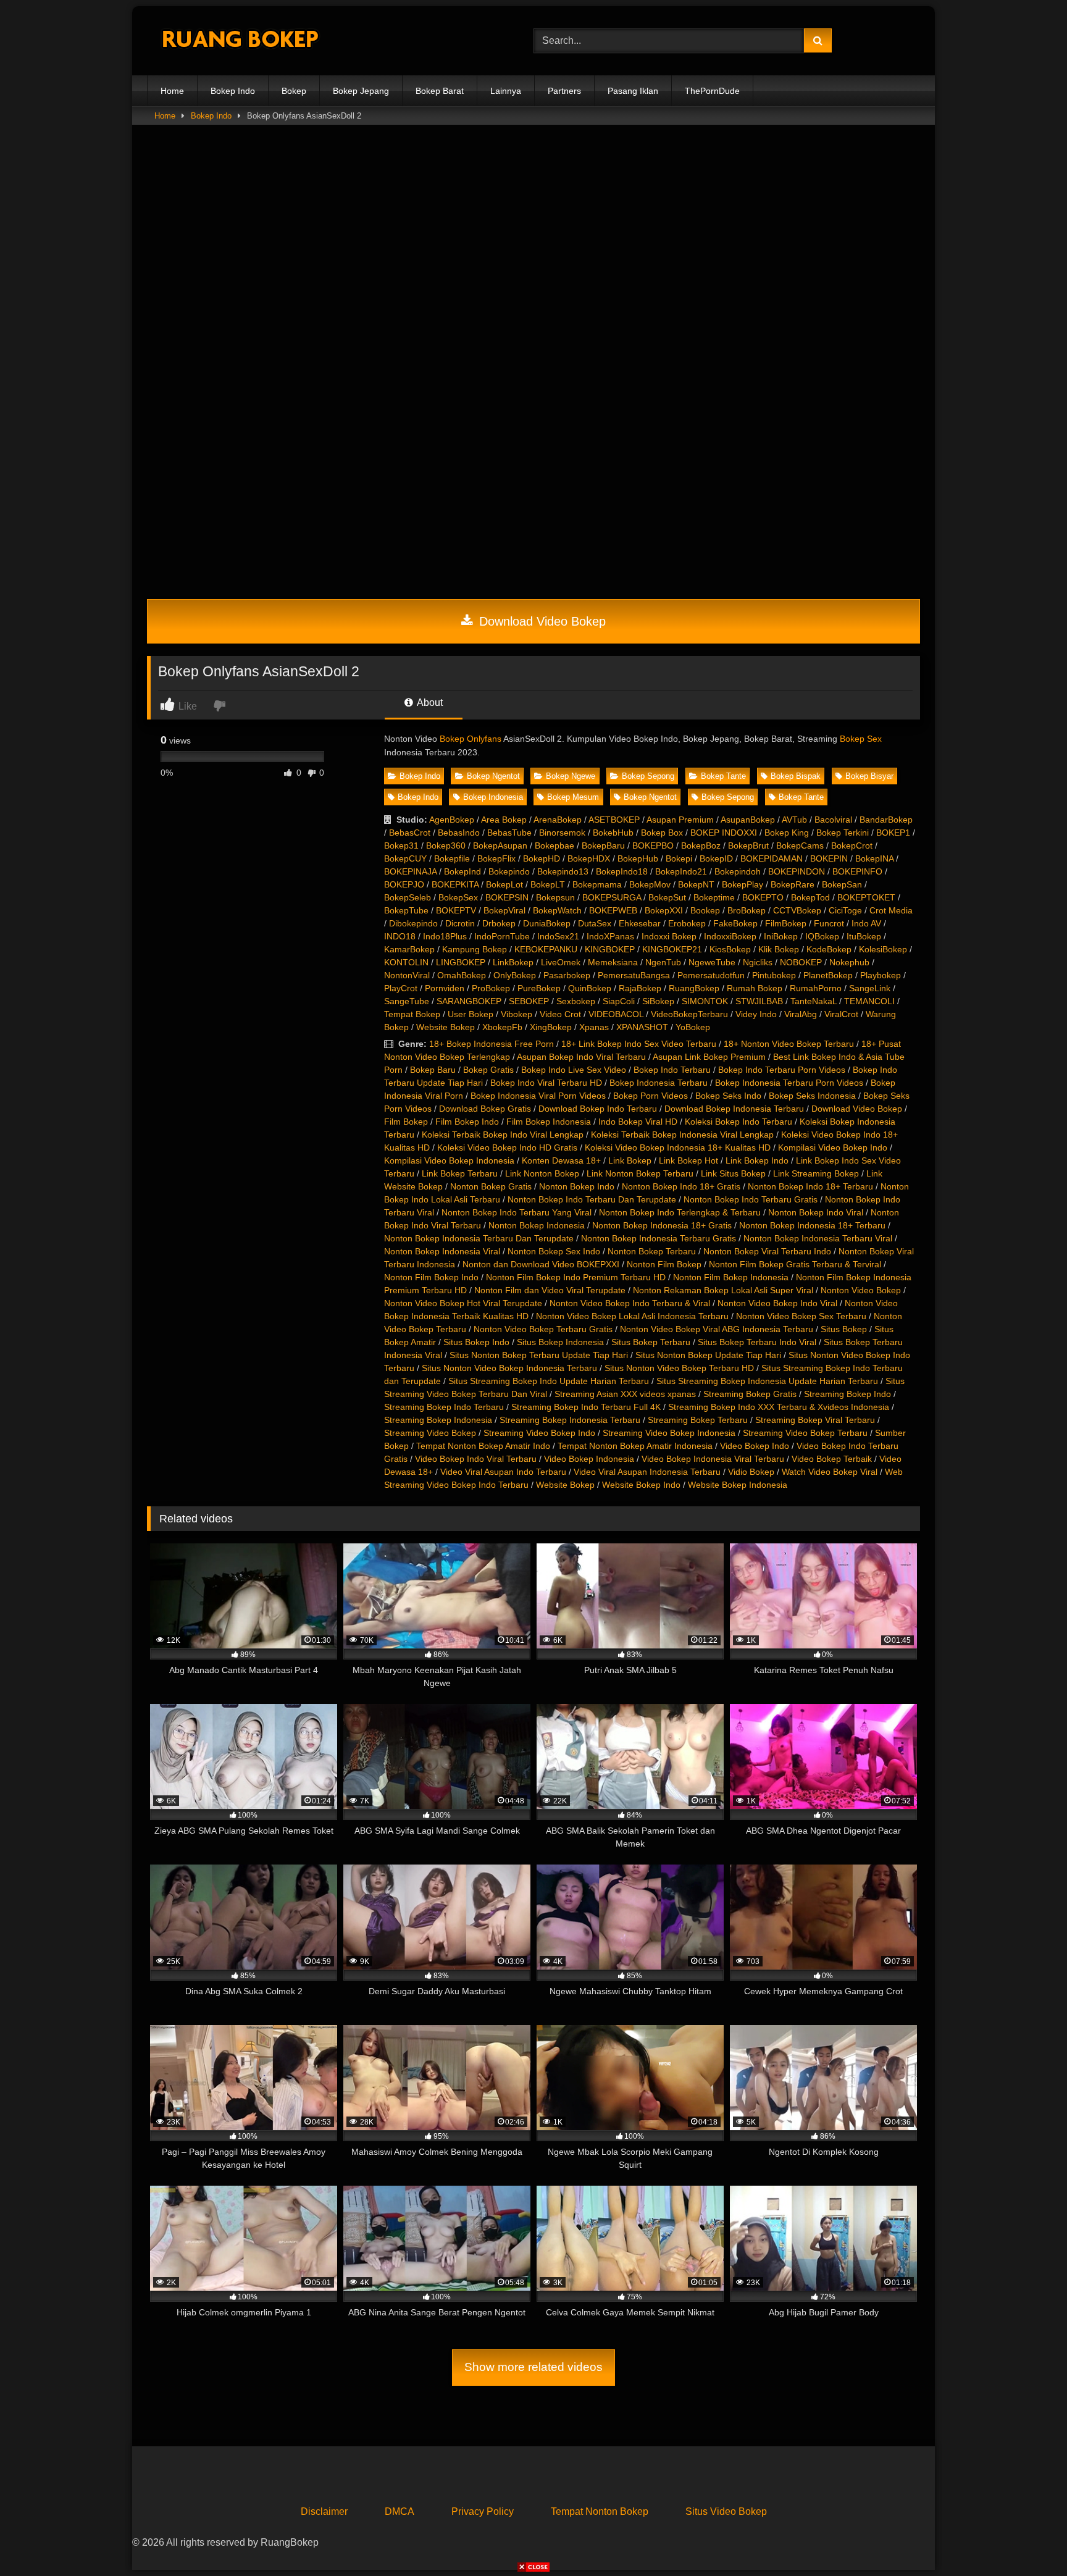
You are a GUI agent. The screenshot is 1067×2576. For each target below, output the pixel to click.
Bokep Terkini (843, 833)
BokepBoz (701, 845)
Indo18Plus (445, 936)
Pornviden (445, 988)
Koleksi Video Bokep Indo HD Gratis (507, 1147)
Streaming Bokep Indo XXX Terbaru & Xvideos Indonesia (779, 1407)
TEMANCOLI (869, 1001)
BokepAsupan (500, 845)
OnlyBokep (515, 975)
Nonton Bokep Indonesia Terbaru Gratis (659, 1238)
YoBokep (693, 1027)
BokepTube (406, 910)
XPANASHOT (642, 1027)
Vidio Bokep (751, 1472)
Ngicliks (758, 962)
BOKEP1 (893, 833)
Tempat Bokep (412, 1014)
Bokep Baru (433, 1070)
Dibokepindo (413, 923)
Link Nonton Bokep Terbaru (640, 1173)
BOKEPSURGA (612, 897)
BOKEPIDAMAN (772, 858)
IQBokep (822, 936)
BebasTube (509, 833)
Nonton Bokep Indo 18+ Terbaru (810, 1186)
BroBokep (747, 910)
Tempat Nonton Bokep (600, 2511)
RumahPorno (816, 988)
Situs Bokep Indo (476, 1342)
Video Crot (560, 1014)
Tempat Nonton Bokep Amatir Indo (483, 1446)
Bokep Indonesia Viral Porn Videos (538, 1096)
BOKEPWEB (613, 910)
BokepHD (542, 858)
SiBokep (658, 1001)
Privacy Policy (483, 2511)
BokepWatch (557, 910)
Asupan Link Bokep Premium (709, 1057)
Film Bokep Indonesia (549, 1122)
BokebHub (613, 833)
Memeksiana (613, 962)
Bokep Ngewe (571, 776)
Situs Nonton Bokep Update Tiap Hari (708, 1355)
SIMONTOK (705, 1001)
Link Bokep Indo (757, 1160)
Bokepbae (554, 845)
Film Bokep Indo (467, 1122)
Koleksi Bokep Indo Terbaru (739, 1122)
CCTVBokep (797, 910)
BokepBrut (748, 845)
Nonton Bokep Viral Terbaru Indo (767, 1251)
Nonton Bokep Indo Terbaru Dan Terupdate (592, 1199)
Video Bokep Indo (755, 1446)
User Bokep (471, 1014)
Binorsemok (562, 833)
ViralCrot (841, 1014)
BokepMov (650, 884)
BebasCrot (410, 833)
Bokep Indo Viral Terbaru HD (546, 1083)
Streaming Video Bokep (430, 1433)
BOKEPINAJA (410, 871)
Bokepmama (597, 884)
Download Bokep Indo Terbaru (598, 1109)
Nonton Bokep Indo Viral (816, 1212)
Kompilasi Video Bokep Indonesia (449, 1160)
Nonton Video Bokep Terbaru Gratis (543, 1329)
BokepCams (800, 845)
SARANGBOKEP (469, 1001)
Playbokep (881, 975)
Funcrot (829, 923)
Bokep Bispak (796, 776)
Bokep (294, 91)
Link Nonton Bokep (542, 1173)
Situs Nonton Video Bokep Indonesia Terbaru (509, 1368)
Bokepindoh (738, 871)
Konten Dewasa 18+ (561, 1160)
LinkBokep (513, 962)
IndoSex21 (558, 936)
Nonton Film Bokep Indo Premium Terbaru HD (576, 1277)
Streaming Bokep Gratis (750, 1394)
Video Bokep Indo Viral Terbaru (476, 1459)
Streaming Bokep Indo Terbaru (444, 1407)
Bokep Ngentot (493, 776)
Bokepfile (452, 858)
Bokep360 (446, 845)
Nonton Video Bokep (861, 1290)
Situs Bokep (844, 1329)
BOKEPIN (829, 858)
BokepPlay (743, 884)
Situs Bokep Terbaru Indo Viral (757, 1342)
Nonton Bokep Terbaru (652, 1251)
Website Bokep (446, 1027)
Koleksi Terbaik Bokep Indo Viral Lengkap (503, 1135)
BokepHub (638, 858)
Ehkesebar (640, 923)
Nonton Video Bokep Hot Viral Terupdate (463, 1303)
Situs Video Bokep (726, 2511)
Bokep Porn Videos (651, 1096)
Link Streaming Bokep (816, 1173)
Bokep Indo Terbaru (672, 1070)
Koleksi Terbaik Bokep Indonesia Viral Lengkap (682, 1135)
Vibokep (517, 1014)
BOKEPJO (404, 884)
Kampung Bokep (475, 949)
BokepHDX (589, 858)
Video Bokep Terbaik (832, 1459)
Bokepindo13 (563, 871)
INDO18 (400, 936)
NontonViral (407, 975)
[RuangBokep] (240, 41)
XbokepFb (502, 1027)
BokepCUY (405, 858)
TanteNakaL (814, 1001)
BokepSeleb (408, 897)
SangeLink (870, 988)
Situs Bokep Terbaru (651, 1342)
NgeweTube (712, 962)
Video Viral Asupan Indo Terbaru (503, 1472)
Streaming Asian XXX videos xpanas (625, 1394)
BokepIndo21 (681, 871)
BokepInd (462, 871)
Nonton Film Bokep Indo (431, 1277)
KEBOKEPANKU (546, 949)
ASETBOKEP (614, 820)
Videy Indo (756, 1014)
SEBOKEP (529, 1001)
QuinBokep (590, 988)
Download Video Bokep (541, 621)
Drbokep (499, 923)
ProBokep (491, 988)
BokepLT (548, 884)
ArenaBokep (558, 820)
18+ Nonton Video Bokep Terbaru (789, 1044)
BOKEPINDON (797, 871)
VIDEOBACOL (616, 1014)
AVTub (794, 820)
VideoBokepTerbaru (689, 1014)
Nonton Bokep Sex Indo (554, 1251)
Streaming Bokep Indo (847, 1394)
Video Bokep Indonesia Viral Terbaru (713, 1459)
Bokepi (679, 858)
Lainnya (506, 91)
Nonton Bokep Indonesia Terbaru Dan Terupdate (479, 1238)
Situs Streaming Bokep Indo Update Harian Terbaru (549, 1381)
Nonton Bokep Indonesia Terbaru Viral (818, 1238)
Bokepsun (555, 897)
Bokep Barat (440, 91)
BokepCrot (852, 845)
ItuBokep (864, 936)
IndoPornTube (502, 936)
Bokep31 (401, 845)
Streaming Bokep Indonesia (438, 1420)
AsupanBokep (748, 820)
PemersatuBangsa (634, 975)
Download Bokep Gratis (485, 1109)
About (429, 703)
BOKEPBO (653, 845)
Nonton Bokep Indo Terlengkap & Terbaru (680, 1212)
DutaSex (595, 923)
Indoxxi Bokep (669, 936)
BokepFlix (496, 858)
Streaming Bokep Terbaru (698, 1420)
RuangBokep (694, 988)
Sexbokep (576, 1001)
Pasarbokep (567, 975)
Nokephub (849, 962)
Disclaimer (324, 2511)
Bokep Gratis (488, 1070)
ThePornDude (712, 91)
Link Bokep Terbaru (460, 1173)
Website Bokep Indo (641, 1485)
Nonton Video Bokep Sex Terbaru (801, 1316)
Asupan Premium (680, 820)
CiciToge (845, 910)
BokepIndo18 (622, 871)
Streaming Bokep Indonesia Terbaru (570, 1420)
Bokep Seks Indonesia (812, 1096)
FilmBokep (786, 923)
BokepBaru (603, 845)
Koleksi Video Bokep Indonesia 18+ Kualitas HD (678, 1147)
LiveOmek (561, 962)
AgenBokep (452, 820)
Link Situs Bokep (733, 1173)
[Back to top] (1029, 2539)
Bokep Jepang (361, 91)
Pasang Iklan (633, 91)
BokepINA (874, 858)
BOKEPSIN (507, 897)
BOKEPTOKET (866, 897)
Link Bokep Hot (688, 1160)
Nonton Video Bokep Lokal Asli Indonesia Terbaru (632, 1316)
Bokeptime (714, 897)
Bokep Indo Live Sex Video (574, 1070)
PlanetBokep (828, 975)
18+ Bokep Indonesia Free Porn (492, 1044)
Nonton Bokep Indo (577, 1186)
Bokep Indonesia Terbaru (659, 1083)
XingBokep (551, 1027)
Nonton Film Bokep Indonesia (731, 1277)
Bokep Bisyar (869, 776)
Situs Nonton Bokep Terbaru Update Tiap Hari (539, 1355)
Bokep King (787, 833)
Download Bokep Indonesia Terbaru (734, 1109)
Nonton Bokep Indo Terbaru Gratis (751, 1199)
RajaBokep (640, 988)
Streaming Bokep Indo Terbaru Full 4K (586, 1407)
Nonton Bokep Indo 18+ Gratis (681, 1186)
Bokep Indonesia (493, 797)
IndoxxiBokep (730, 936)
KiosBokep (730, 949)
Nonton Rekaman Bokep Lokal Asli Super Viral (723, 1290)
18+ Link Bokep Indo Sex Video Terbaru (639, 1044)
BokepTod (810, 897)
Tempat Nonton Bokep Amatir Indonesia (635, 1446)
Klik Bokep (779, 949)
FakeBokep (735, 923)
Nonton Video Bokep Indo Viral (777, 1303)
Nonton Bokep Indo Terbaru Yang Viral (517, 1212)
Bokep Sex (861, 739)
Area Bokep (504, 820)
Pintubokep (774, 975)
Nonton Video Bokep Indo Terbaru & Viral (630, 1303)
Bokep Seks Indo (728, 1096)
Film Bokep (406, 1122)
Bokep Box (662, 833)
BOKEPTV (456, 910)
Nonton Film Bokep (664, 1264)
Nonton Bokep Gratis (491, 1186)
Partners (564, 91)
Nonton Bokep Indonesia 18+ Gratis (662, 1225)
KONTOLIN (406, 962)
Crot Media (891, 910)
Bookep (705, 910)
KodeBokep (829, 949)
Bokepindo (509, 871)
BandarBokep (886, 820)
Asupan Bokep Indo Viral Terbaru (581, 1057)
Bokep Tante (723, 776)
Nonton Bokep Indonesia (537, 1225)
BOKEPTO (763, 897)
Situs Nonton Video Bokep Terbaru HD (679, 1368)
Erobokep (687, 923)
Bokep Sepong (648, 776)
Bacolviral (833, 820)
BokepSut (667, 897)
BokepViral (504, 910)
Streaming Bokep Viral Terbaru (815, 1420)
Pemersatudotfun (711, 975)
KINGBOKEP (610, 949)
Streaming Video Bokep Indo (539, 1433)
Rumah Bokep (755, 988)
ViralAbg (801, 1014)
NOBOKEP (801, 962)
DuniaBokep (547, 923)
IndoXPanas (610, 936)
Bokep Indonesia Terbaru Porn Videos (789, 1083)
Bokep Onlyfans (471, 739)
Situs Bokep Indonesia (560, 1342)
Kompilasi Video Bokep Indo (833, 1147)
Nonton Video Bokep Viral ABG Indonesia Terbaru (717, 1329)
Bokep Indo (233, 91)
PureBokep (539, 988)
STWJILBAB (759, 1001)
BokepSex (458, 897)
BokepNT (696, 884)
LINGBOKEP (461, 962)
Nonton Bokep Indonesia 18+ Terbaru (812, 1225)
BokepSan (842, 884)
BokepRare (793, 884)
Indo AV (866, 923)
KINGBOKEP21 (672, 949)
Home (172, 91)
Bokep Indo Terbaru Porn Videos (782, 1070)
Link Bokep (630, 1160)
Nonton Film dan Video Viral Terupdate (550, 1290)
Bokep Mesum (573, 797)
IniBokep (781, 936)
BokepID (716, 858)
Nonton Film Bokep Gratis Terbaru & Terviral (795, 1264)
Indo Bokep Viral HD (638, 1122)
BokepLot (504, 884)
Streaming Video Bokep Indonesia (669, 1433)
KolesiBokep (883, 949)
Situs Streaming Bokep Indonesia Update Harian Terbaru (767, 1381)
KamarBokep (409, 949)
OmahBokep (462, 975)
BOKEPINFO (857, 871)
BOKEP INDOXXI (724, 833)
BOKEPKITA (455, 884)
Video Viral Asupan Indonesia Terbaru (647, 1472)
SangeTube (407, 1001)
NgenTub (663, 962)
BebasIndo (459, 833)
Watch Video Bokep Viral (830, 1472)
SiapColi (619, 1001)
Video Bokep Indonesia (589, 1459)
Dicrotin (460, 923)
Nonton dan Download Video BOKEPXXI (541, 1264)
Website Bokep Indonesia (738, 1485)
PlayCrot (401, 988)
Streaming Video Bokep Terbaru (805, 1433)
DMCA (400, 2511)
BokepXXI (664, 910)
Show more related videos (533, 2367)
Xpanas (594, 1027)
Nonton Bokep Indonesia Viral (442, 1251)
